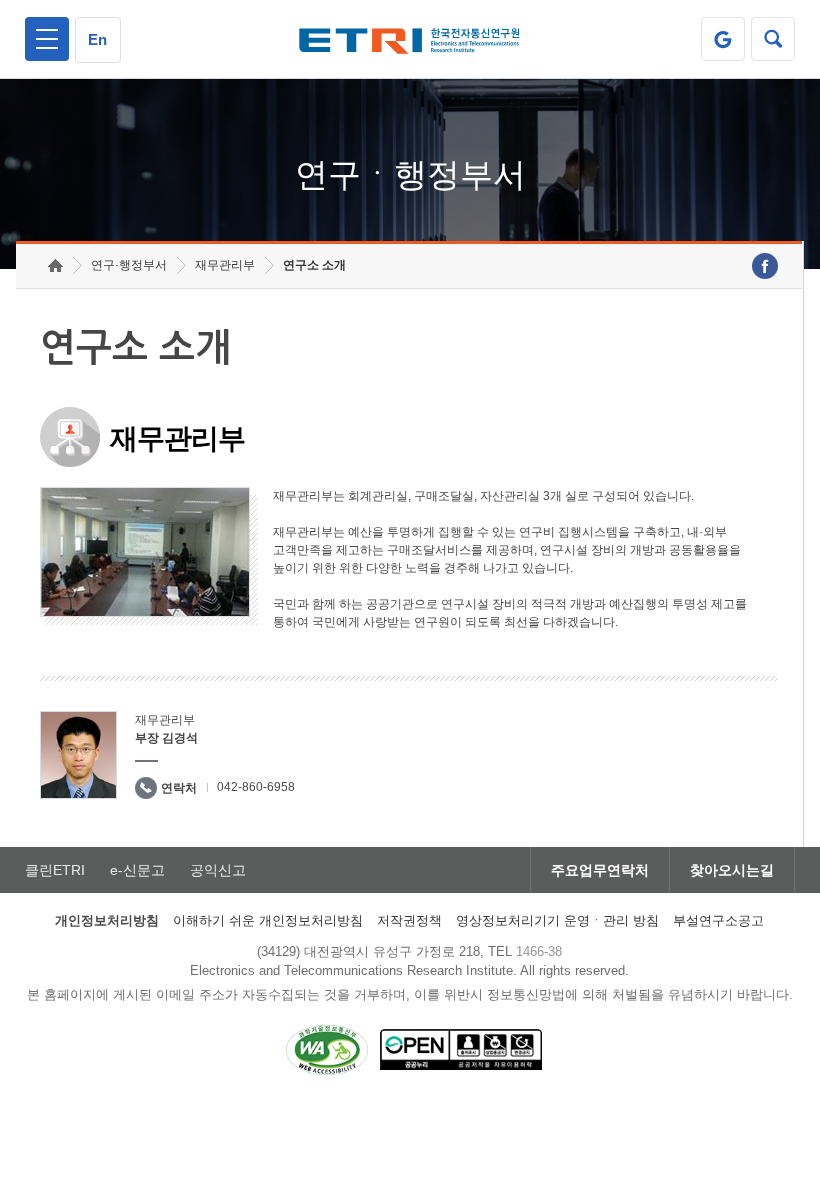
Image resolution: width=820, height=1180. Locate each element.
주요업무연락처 (600, 870)
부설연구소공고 (718, 920)
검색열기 (773, 39)
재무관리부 (225, 265)
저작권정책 (409, 920)
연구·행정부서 (129, 265)
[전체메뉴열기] (47, 39)
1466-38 (539, 951)
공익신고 (218, 870)
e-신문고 (137, 870)
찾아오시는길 (732, 870)
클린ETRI (55, 870)
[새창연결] (765, 266)
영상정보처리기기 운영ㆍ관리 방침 (557, 920)
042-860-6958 (256, 787)
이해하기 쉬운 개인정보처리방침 (268, 920)
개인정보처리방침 (107, 920)
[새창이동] (723, 39)
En (97, 39)
